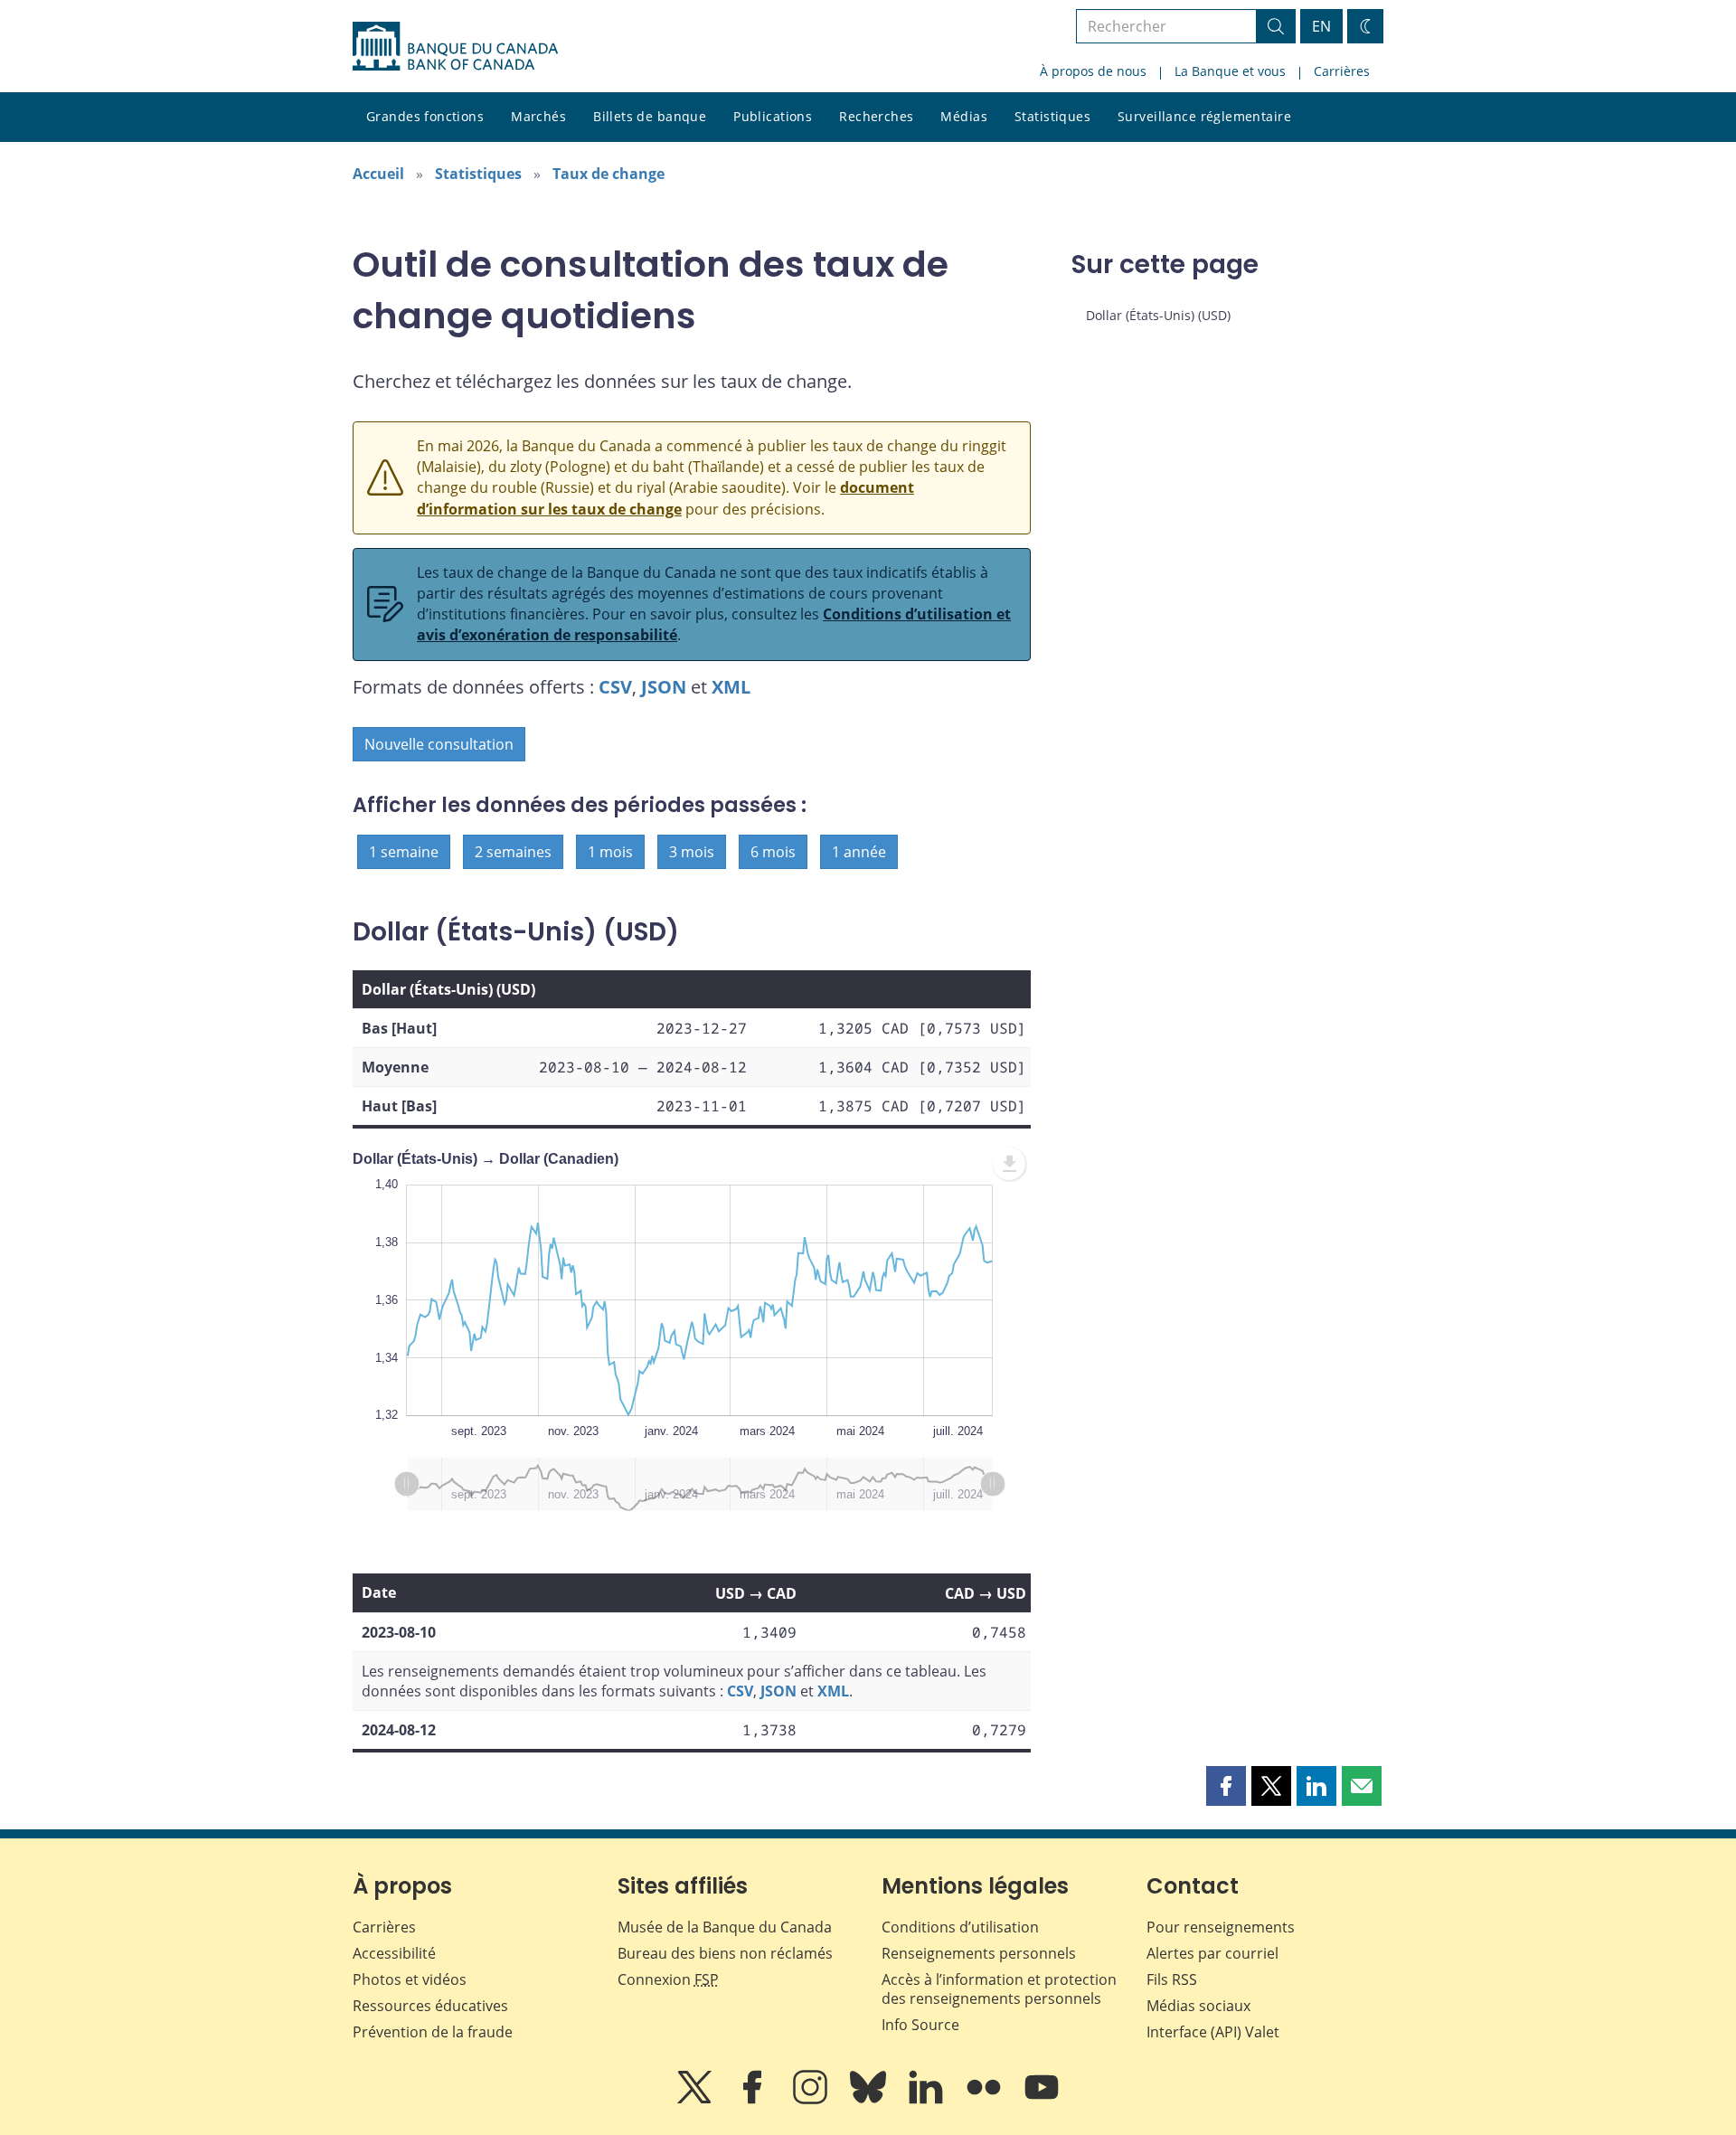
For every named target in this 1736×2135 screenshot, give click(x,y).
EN (1321, 26)
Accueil (378, 174)
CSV (615, 687)
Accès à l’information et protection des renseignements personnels (999, 1989)
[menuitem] (1009, 1164)
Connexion (668, 1979)
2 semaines (513, 852)
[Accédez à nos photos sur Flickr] (986, 2100)
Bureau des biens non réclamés (725, 1953)
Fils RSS (1172, 1979)
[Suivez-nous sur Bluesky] (870, 2100)
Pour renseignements (1221, 1927)
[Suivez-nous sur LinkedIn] (928, 2100)
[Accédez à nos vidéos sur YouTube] (1042, 2100)
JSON (664, 687)
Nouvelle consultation (439, 744)
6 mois (773, 852)
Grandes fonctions (425, 116)
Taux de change (609, 174)
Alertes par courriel (1212, 1953)
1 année (859, 852)
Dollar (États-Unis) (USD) (1158, 315)
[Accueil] (455, 46)
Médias (964, 116)
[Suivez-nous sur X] (696, 2100)
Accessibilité (394, 1953)
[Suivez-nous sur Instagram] (812, 2100)
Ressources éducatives (430, 2006)
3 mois (692, 852)
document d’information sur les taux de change (665, 498)
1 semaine (404, 852)
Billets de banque (650, 116)
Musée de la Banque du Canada (725, 1927)
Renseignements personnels (979, 1953)
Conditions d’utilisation (960, 1927)
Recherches (876, 116)
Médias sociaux (1198, 2006)
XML (731, 687)
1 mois (610, 852)
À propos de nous (1093, 71)
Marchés (538, 116)
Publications (773, 116)
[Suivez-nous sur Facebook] (754, 2100)
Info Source (920, 2025)
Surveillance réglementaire (1204, 116)
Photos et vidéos (410, 1979)
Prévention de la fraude (433, 2032)
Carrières (1342, 71)
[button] (1226, 1786)
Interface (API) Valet (1213, 2032)
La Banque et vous (1230, 71)
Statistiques (1052, 116)
